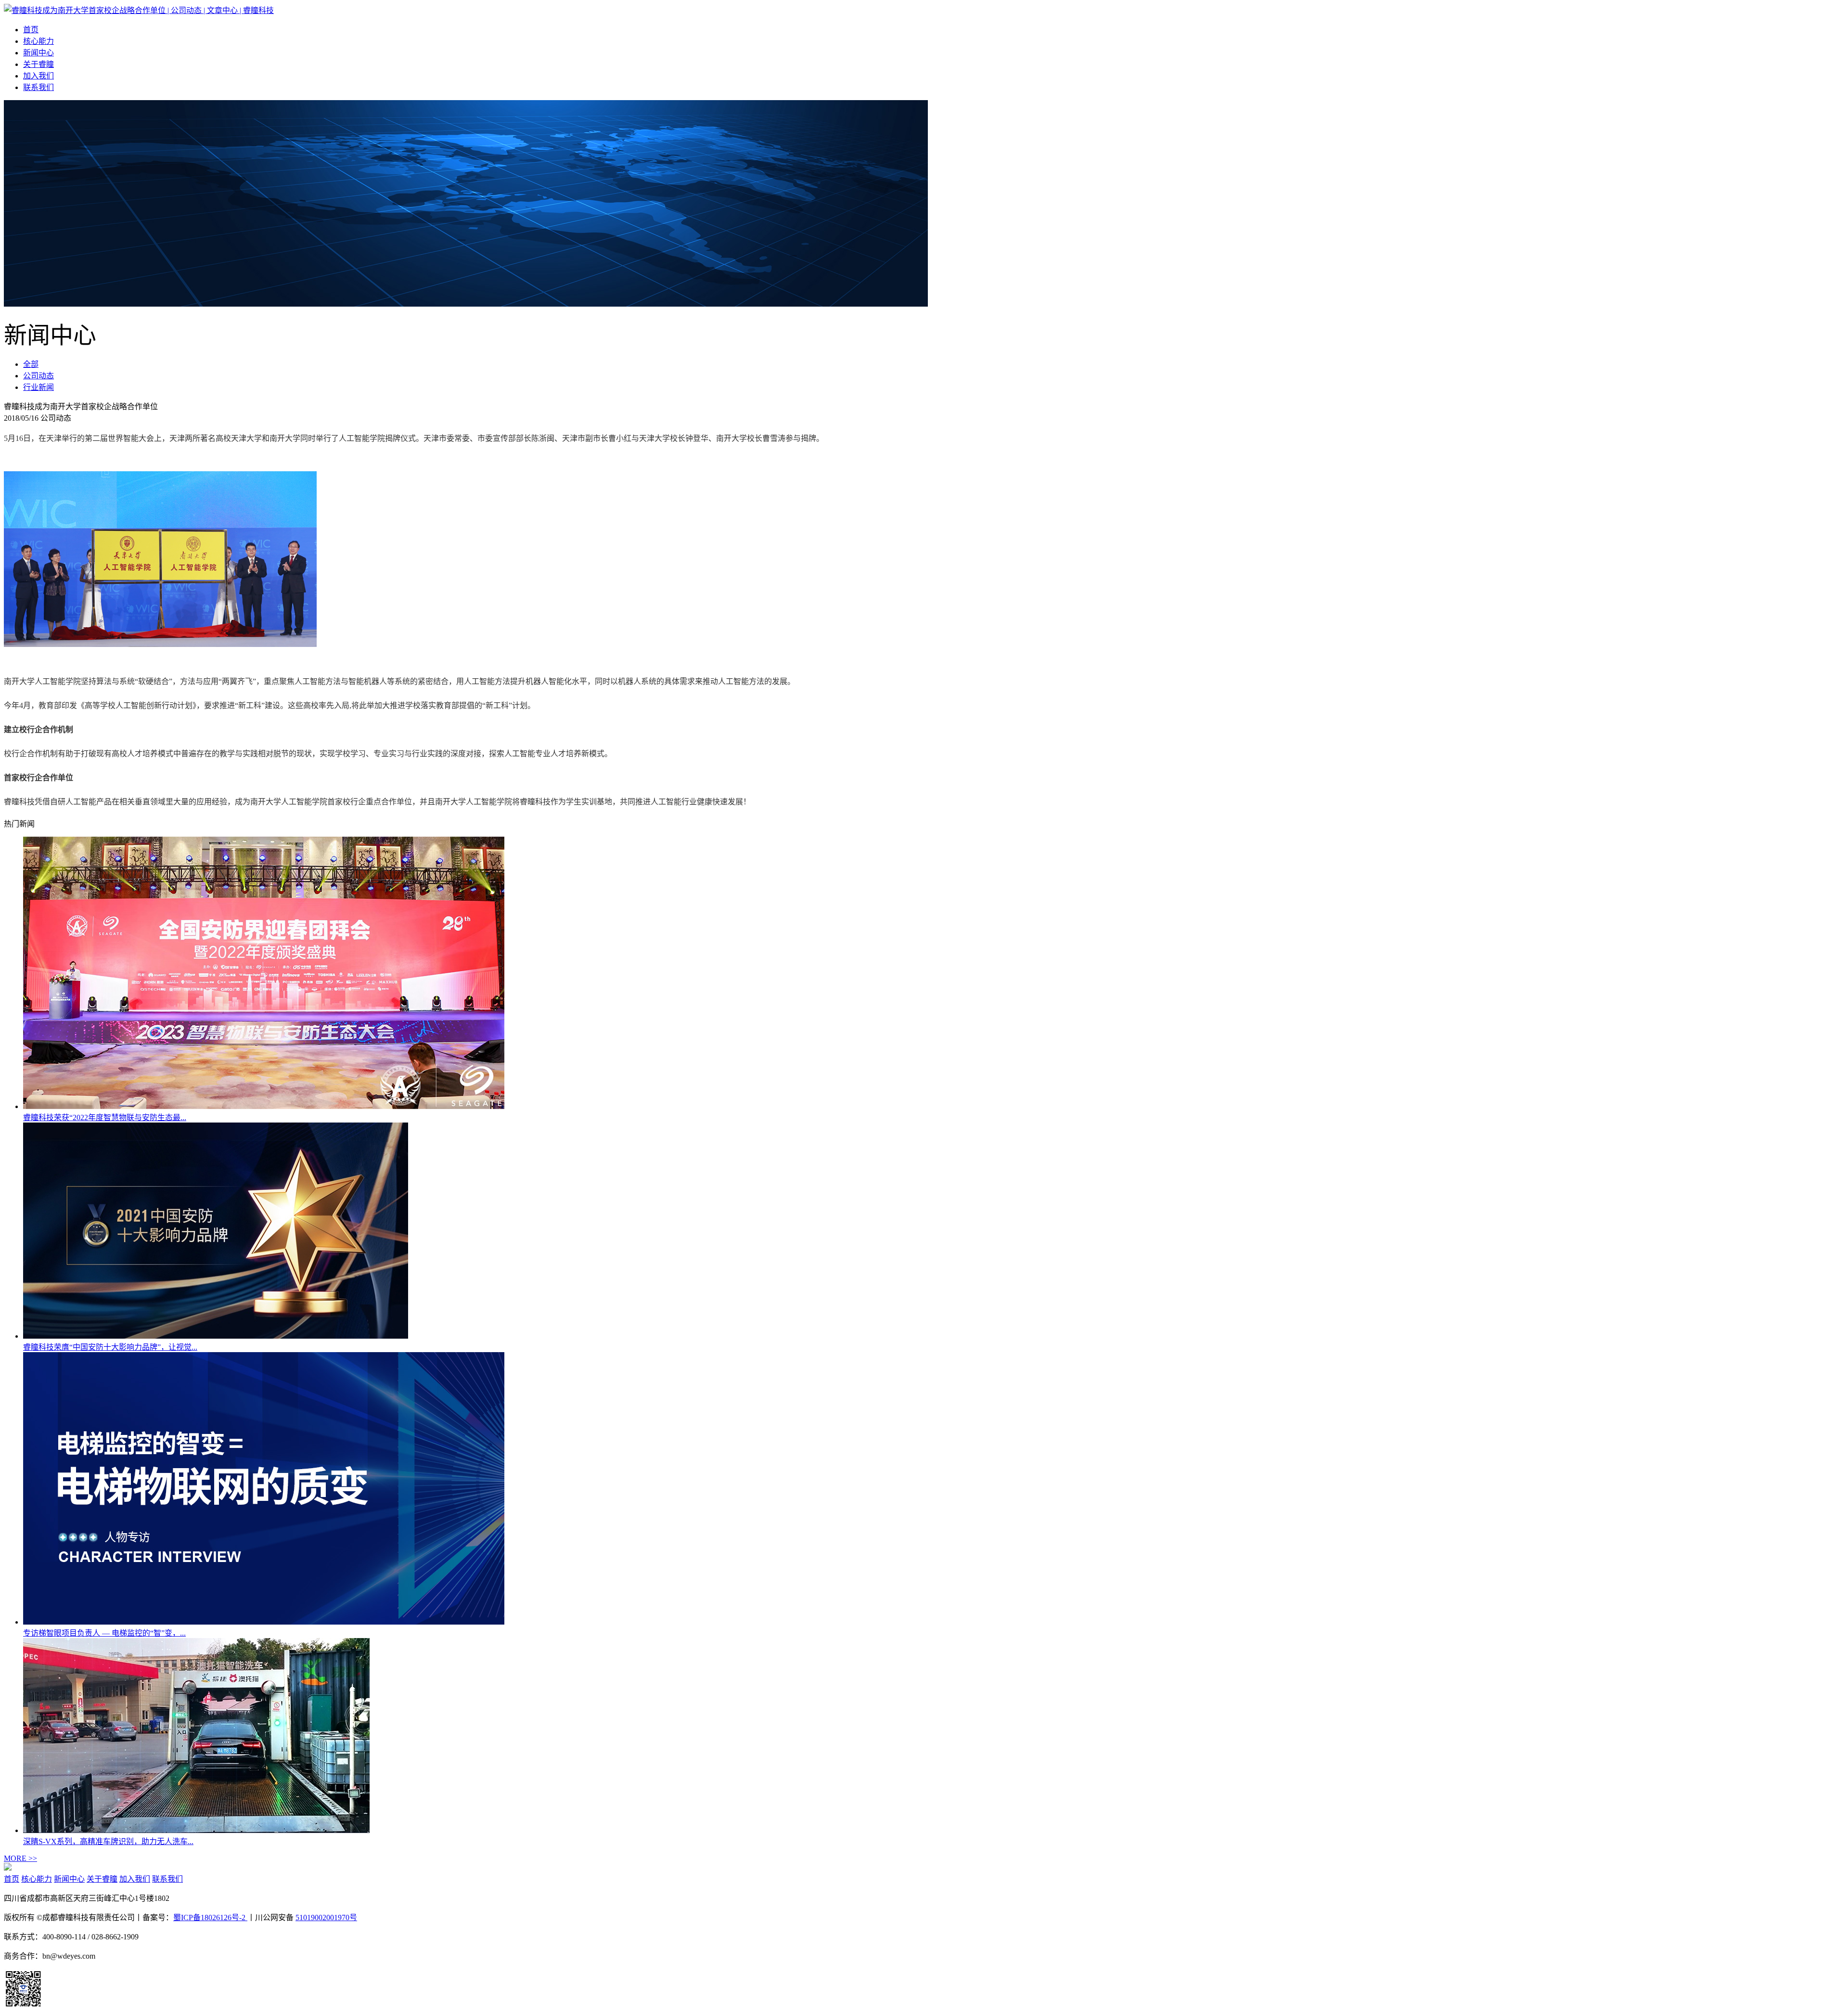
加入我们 (38, 76)
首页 (31, 30)
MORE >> (20, 1858)
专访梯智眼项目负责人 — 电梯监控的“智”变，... (104, 1633)
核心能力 (38, 41)
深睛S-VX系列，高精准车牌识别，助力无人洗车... (108, 1841)
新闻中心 (38, 53)
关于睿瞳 (38, 64)
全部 (31, 364)
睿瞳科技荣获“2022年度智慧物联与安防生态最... (105, 1117)
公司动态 (38, 376)
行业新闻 (38, 387)
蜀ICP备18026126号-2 (210, 1917)
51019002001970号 (326, 1917)
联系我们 (38, 87)
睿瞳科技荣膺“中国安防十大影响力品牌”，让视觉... (110, 1347)
